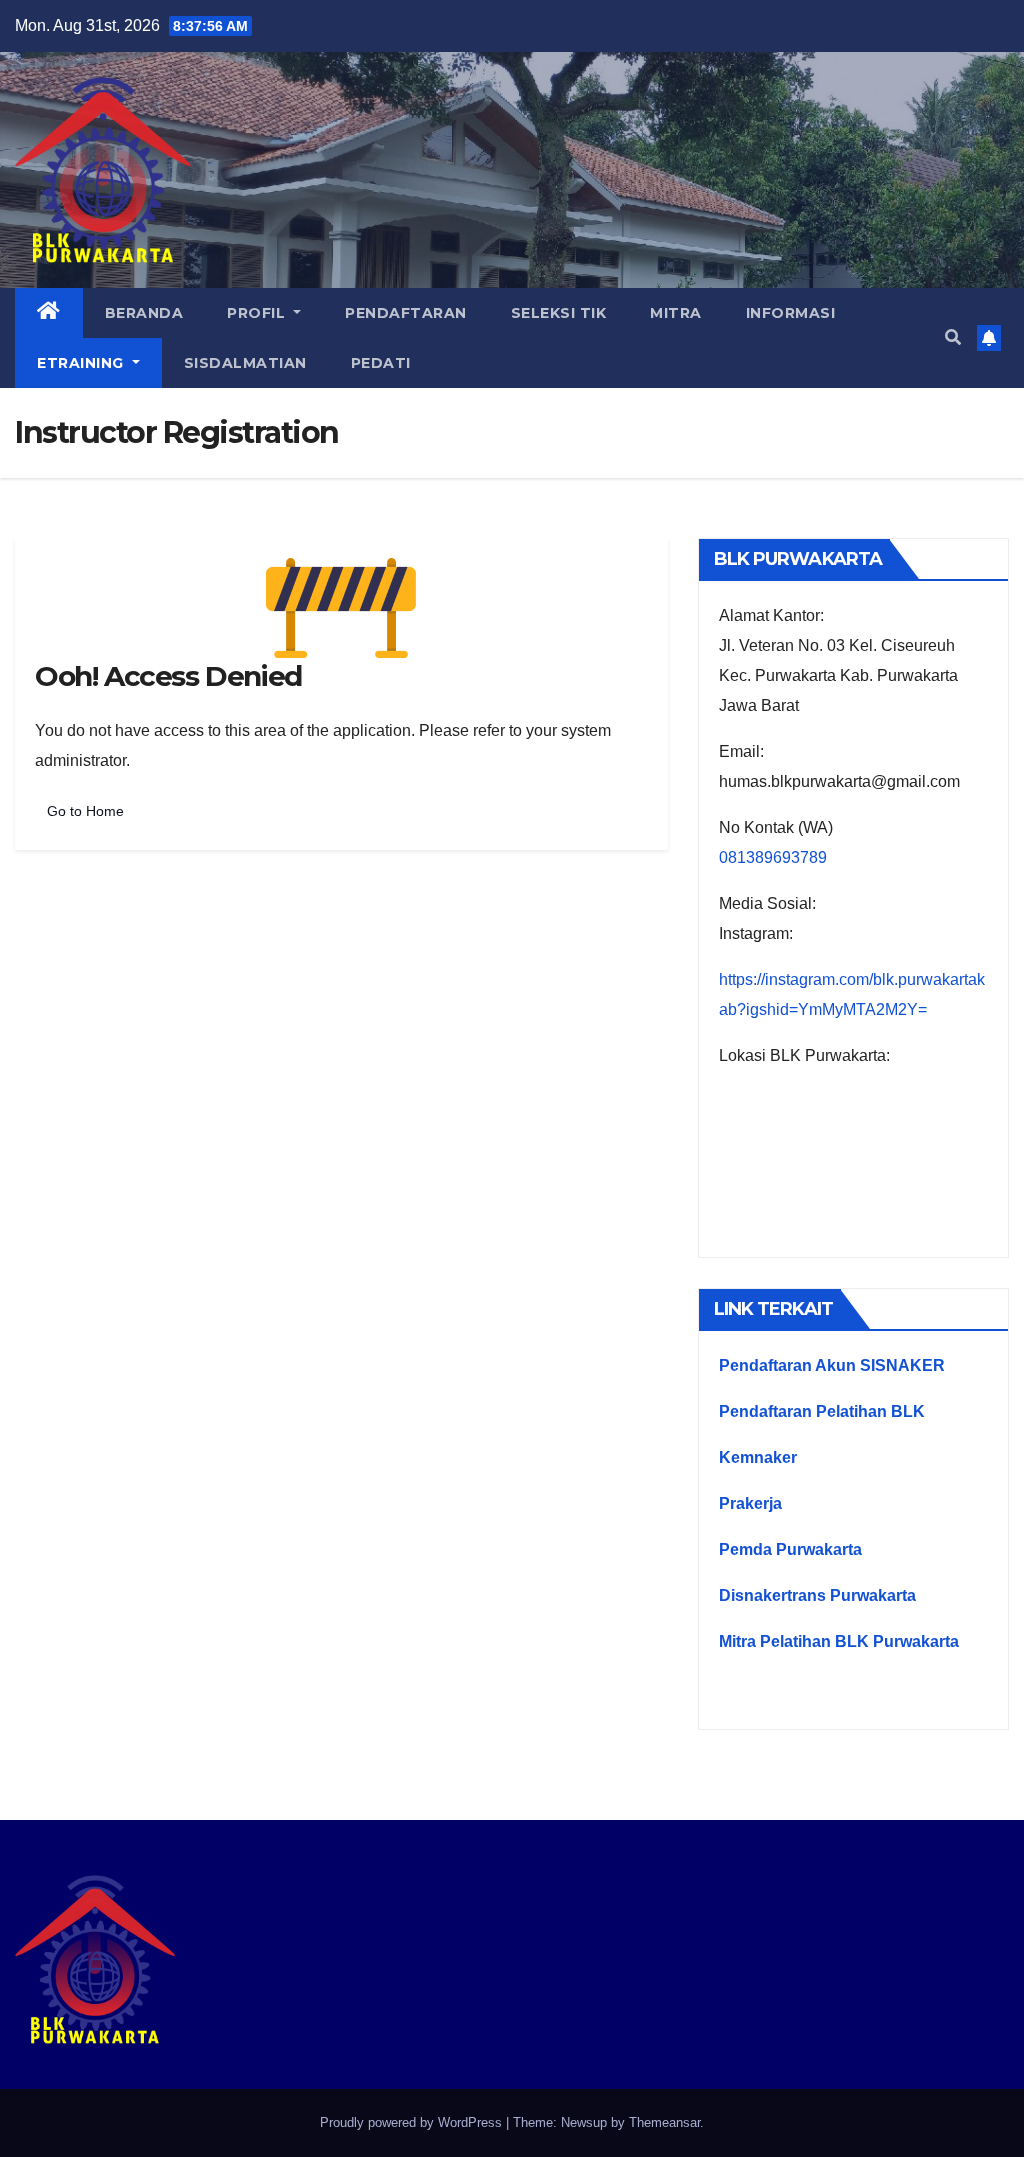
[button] (953, 337)
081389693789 (773, 857)
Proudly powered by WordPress (413, 2122)
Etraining (82, 363)
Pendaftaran (406, 313)
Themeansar (664, 2122)
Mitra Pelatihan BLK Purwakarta (839, 1641)
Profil (258, 313)
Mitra (676, 313)
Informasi (791, 313)
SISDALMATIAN (245, 363)
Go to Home (85, 811)
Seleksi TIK (559, 313)
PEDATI (381, 363)
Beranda (144, 313)
